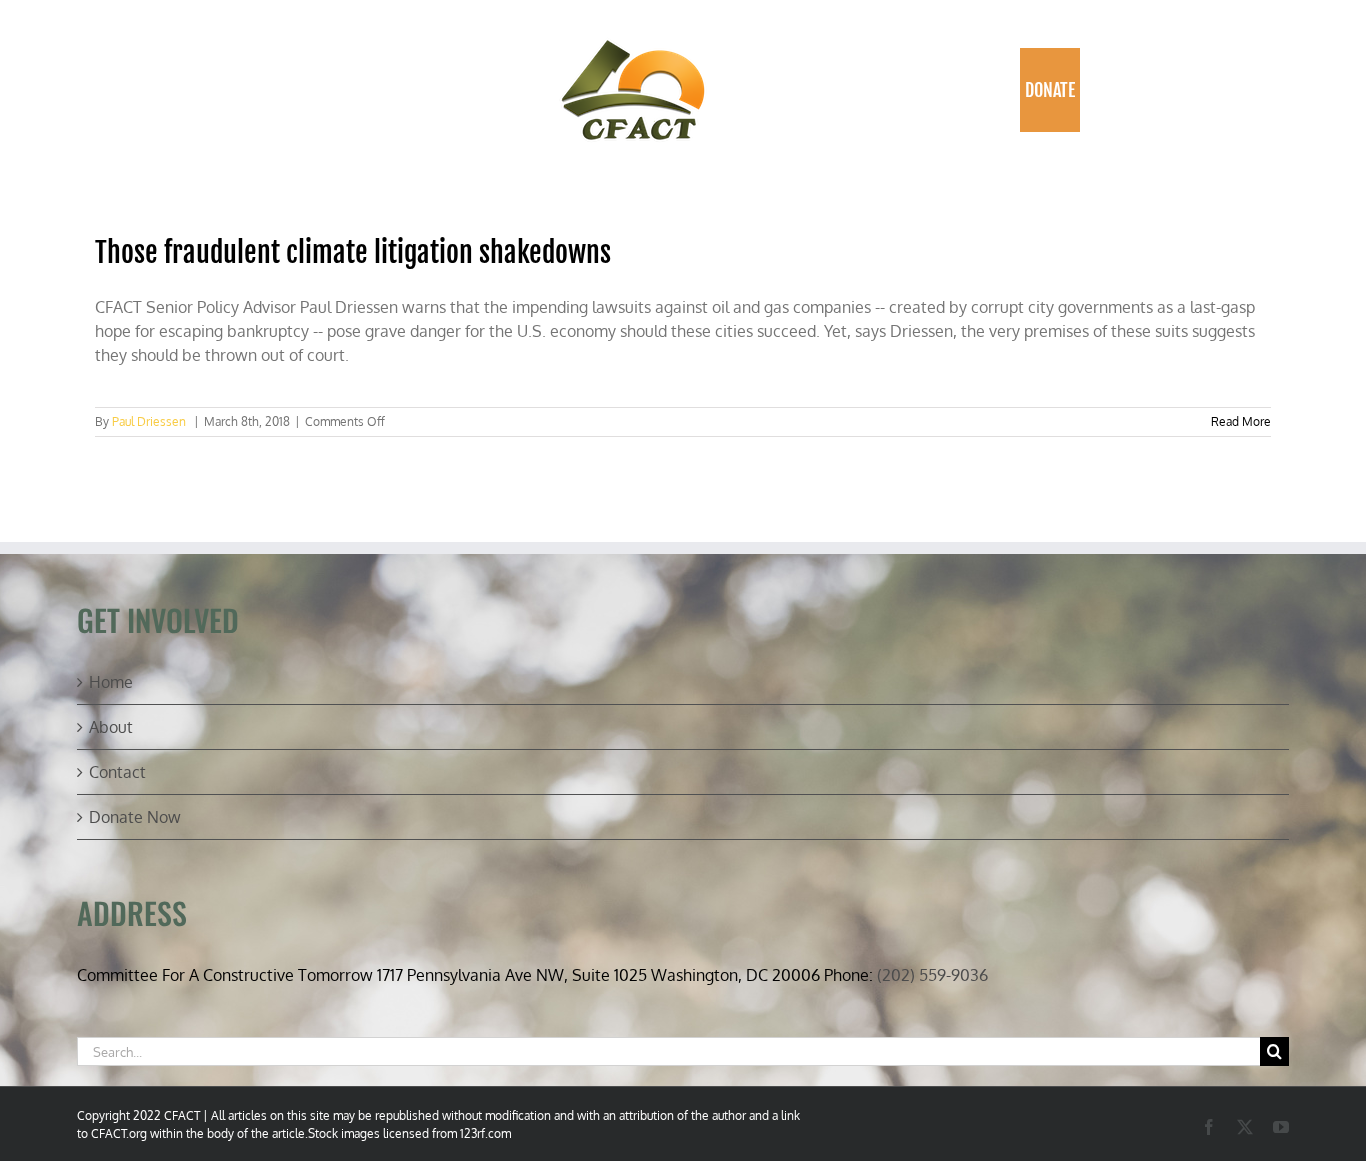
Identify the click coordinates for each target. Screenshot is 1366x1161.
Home (111, 682)
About (111, 727)
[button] (1100, 90)
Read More (1241, 421)
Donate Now (135, 817)
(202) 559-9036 (932, 975)
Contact (117, 772)
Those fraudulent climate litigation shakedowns (353, 252)
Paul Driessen (149, 421)
